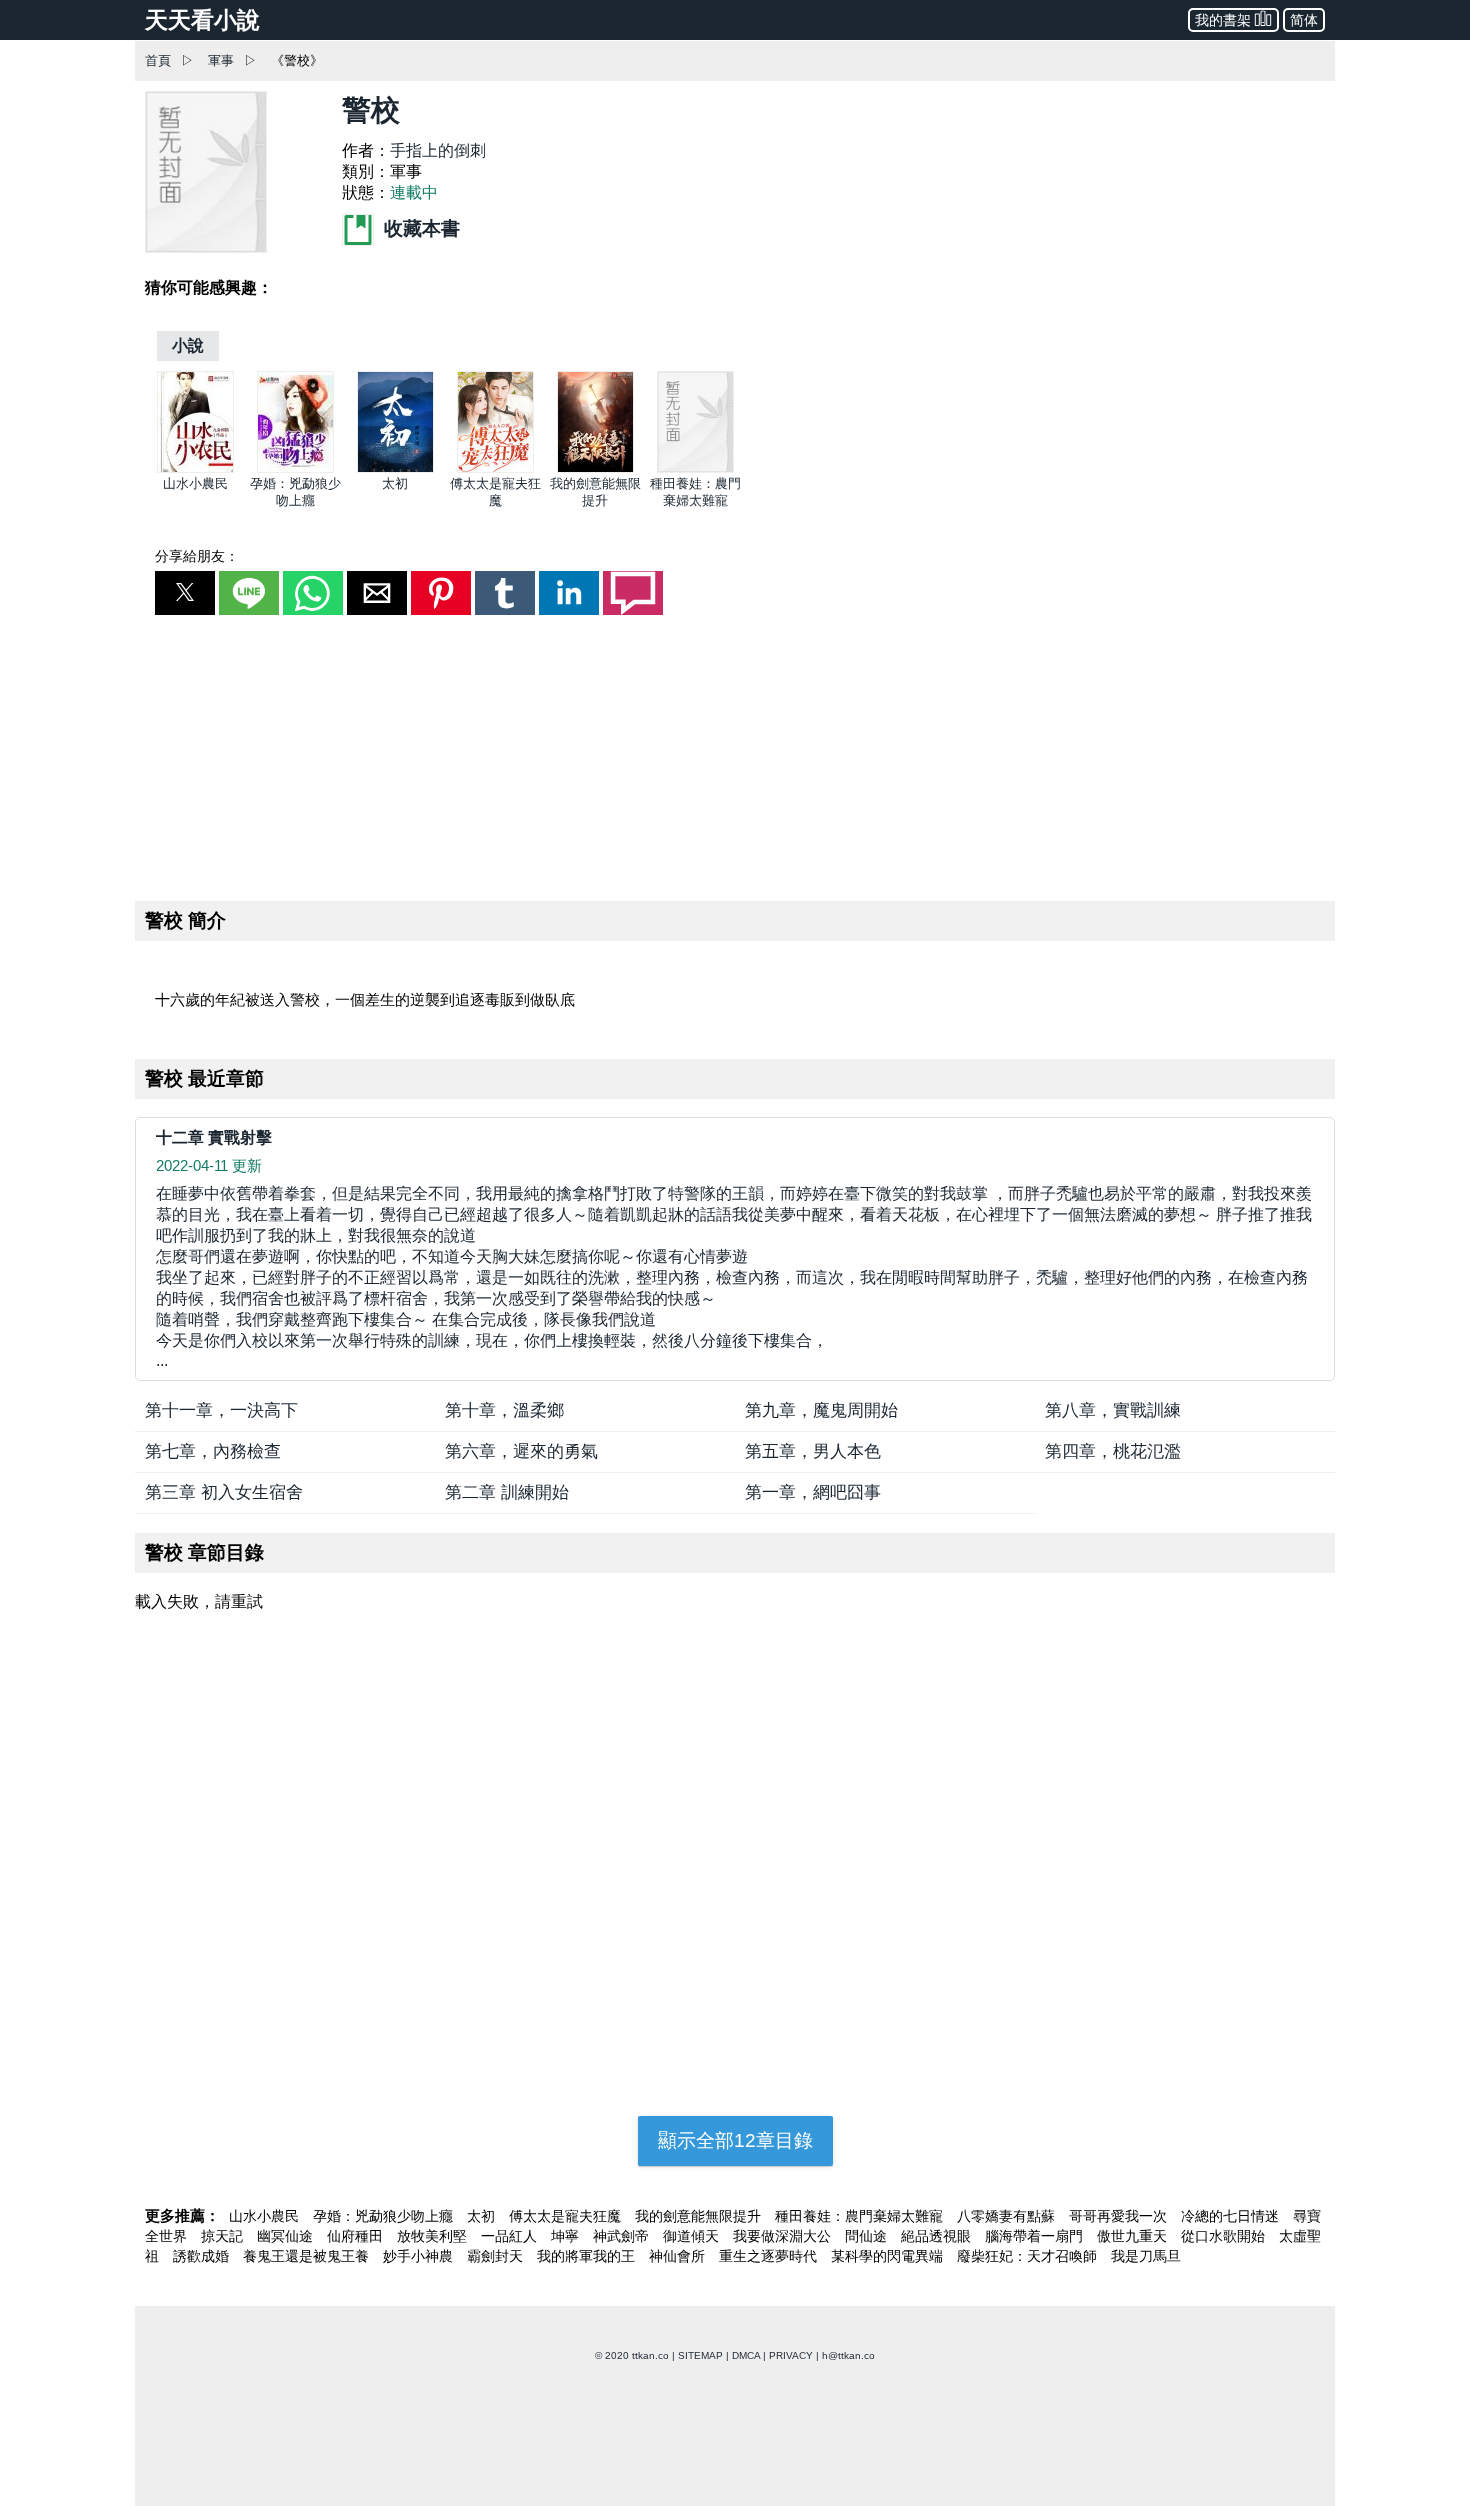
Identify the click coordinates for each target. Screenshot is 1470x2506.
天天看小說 (202, 20)
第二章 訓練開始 (507, 1492)
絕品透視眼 (938, 2236)
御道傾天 (693, 2236)
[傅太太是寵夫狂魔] (495, 468)
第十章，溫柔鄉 (504, 1410)
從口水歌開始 (1225, 2236)
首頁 (158, 60)
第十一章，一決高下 (221, 1410)
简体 (1304, 20)
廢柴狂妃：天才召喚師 (1029, 2256)
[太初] (395, 468)
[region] (735, 754)
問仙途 (868, 2236)
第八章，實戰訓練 (1113, 1410)
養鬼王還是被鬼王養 (308, 2256)
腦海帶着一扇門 (1036, 2236)
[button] (185, 593)
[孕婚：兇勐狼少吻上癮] (295, 468)
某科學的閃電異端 (889, 2256)
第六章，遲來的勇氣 (521, 1451)
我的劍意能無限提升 (700, 2216)
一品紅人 (511, 2236)
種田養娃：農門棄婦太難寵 (861, 2216)
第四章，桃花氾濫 (1113, 1451)
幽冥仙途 (287, 2236)
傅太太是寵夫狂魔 (567, 2216)
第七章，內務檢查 (213, 1451)
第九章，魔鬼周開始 (821, 1410)
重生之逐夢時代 (770, 2256)
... (734, 1277)
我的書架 (1223, 20)
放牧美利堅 (434, 2236)
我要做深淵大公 (784, 2236)
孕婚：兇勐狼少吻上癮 (385, 2216)
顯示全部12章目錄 (735, 2140)
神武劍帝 (623, 2236)
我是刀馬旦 (1146, 2256)
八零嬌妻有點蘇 (1008, 2216)
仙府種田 (357, 2236)
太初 (395, 483)
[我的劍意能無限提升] (595, 468)
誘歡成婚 (203, 2256)
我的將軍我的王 (588, 2256)
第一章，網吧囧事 (813, 1492)
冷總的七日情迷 (1232, 2216)
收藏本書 (419, 228)
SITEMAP (700, 2355)
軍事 (221, 60)
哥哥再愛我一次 (1120, 2216)
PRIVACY (791, 2355)
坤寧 (567, 2236)
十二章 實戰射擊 (214, 1137)
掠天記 (224, 2236)
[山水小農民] (195, 468)
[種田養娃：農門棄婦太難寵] (695, 468)
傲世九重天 (1134, 2236)
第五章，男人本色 (813, 1451)
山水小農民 (195, 483)
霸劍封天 (497, 2256)
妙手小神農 (420, 2256)
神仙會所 (679, 2256)
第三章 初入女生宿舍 (224, 1492)
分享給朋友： (197, 556)
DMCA (746, 2355)
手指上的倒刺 (438, 150)
